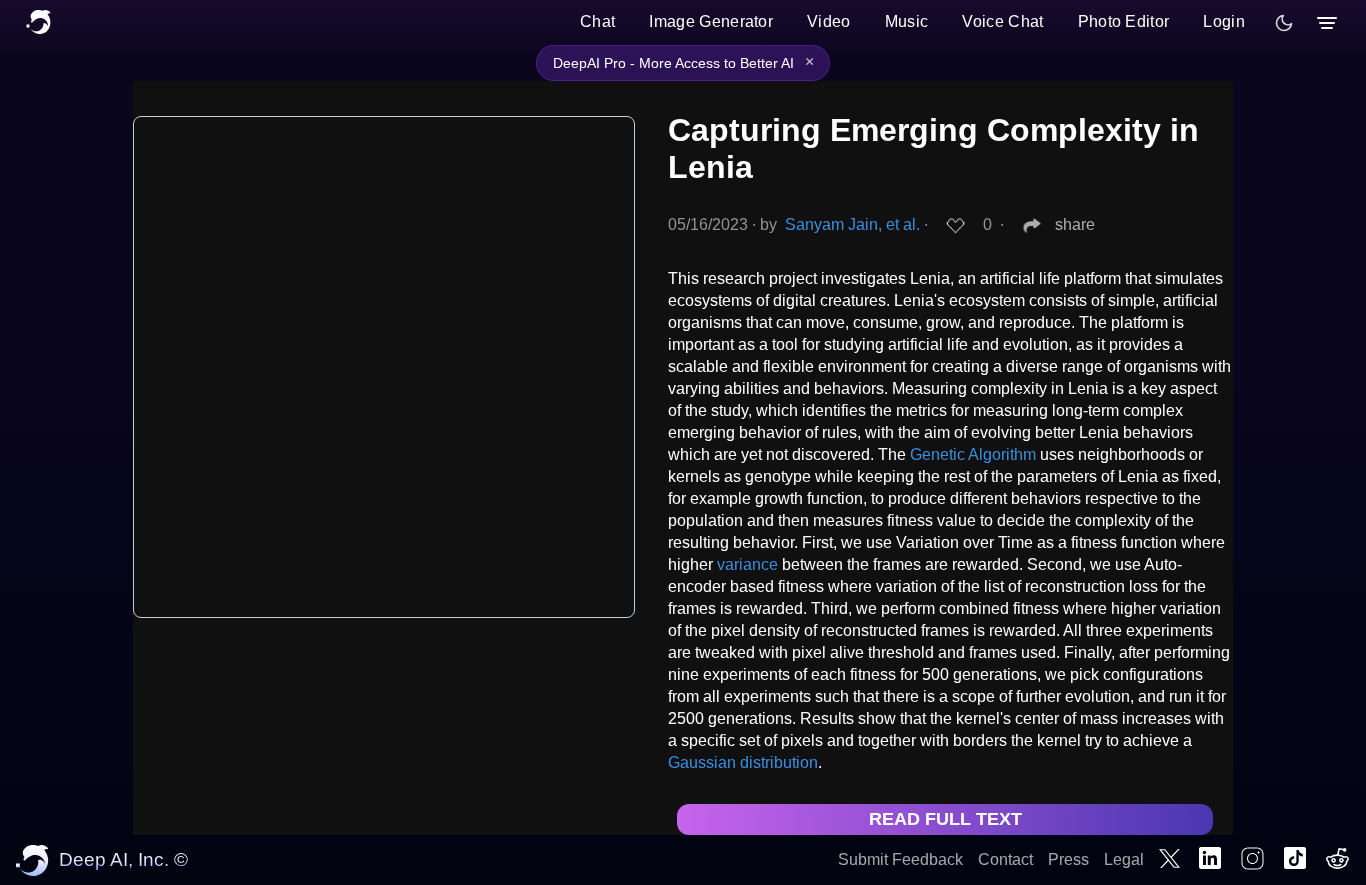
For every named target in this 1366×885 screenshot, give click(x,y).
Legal (1124, 859)
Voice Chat (1002, 21)
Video (829, 21)
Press (1068, 859)
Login (1224, 21)
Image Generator (711, 21)
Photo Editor (1124, 21)
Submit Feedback (900, 859)
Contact (1005, 859)
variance (747, 564)
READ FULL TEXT (945, 819)
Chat (597, 21)
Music (907, 21)
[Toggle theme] (1284, 23)
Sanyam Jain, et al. (852, 224)
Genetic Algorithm (973, 454)
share (1075, 224)
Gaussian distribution (743, 762)
